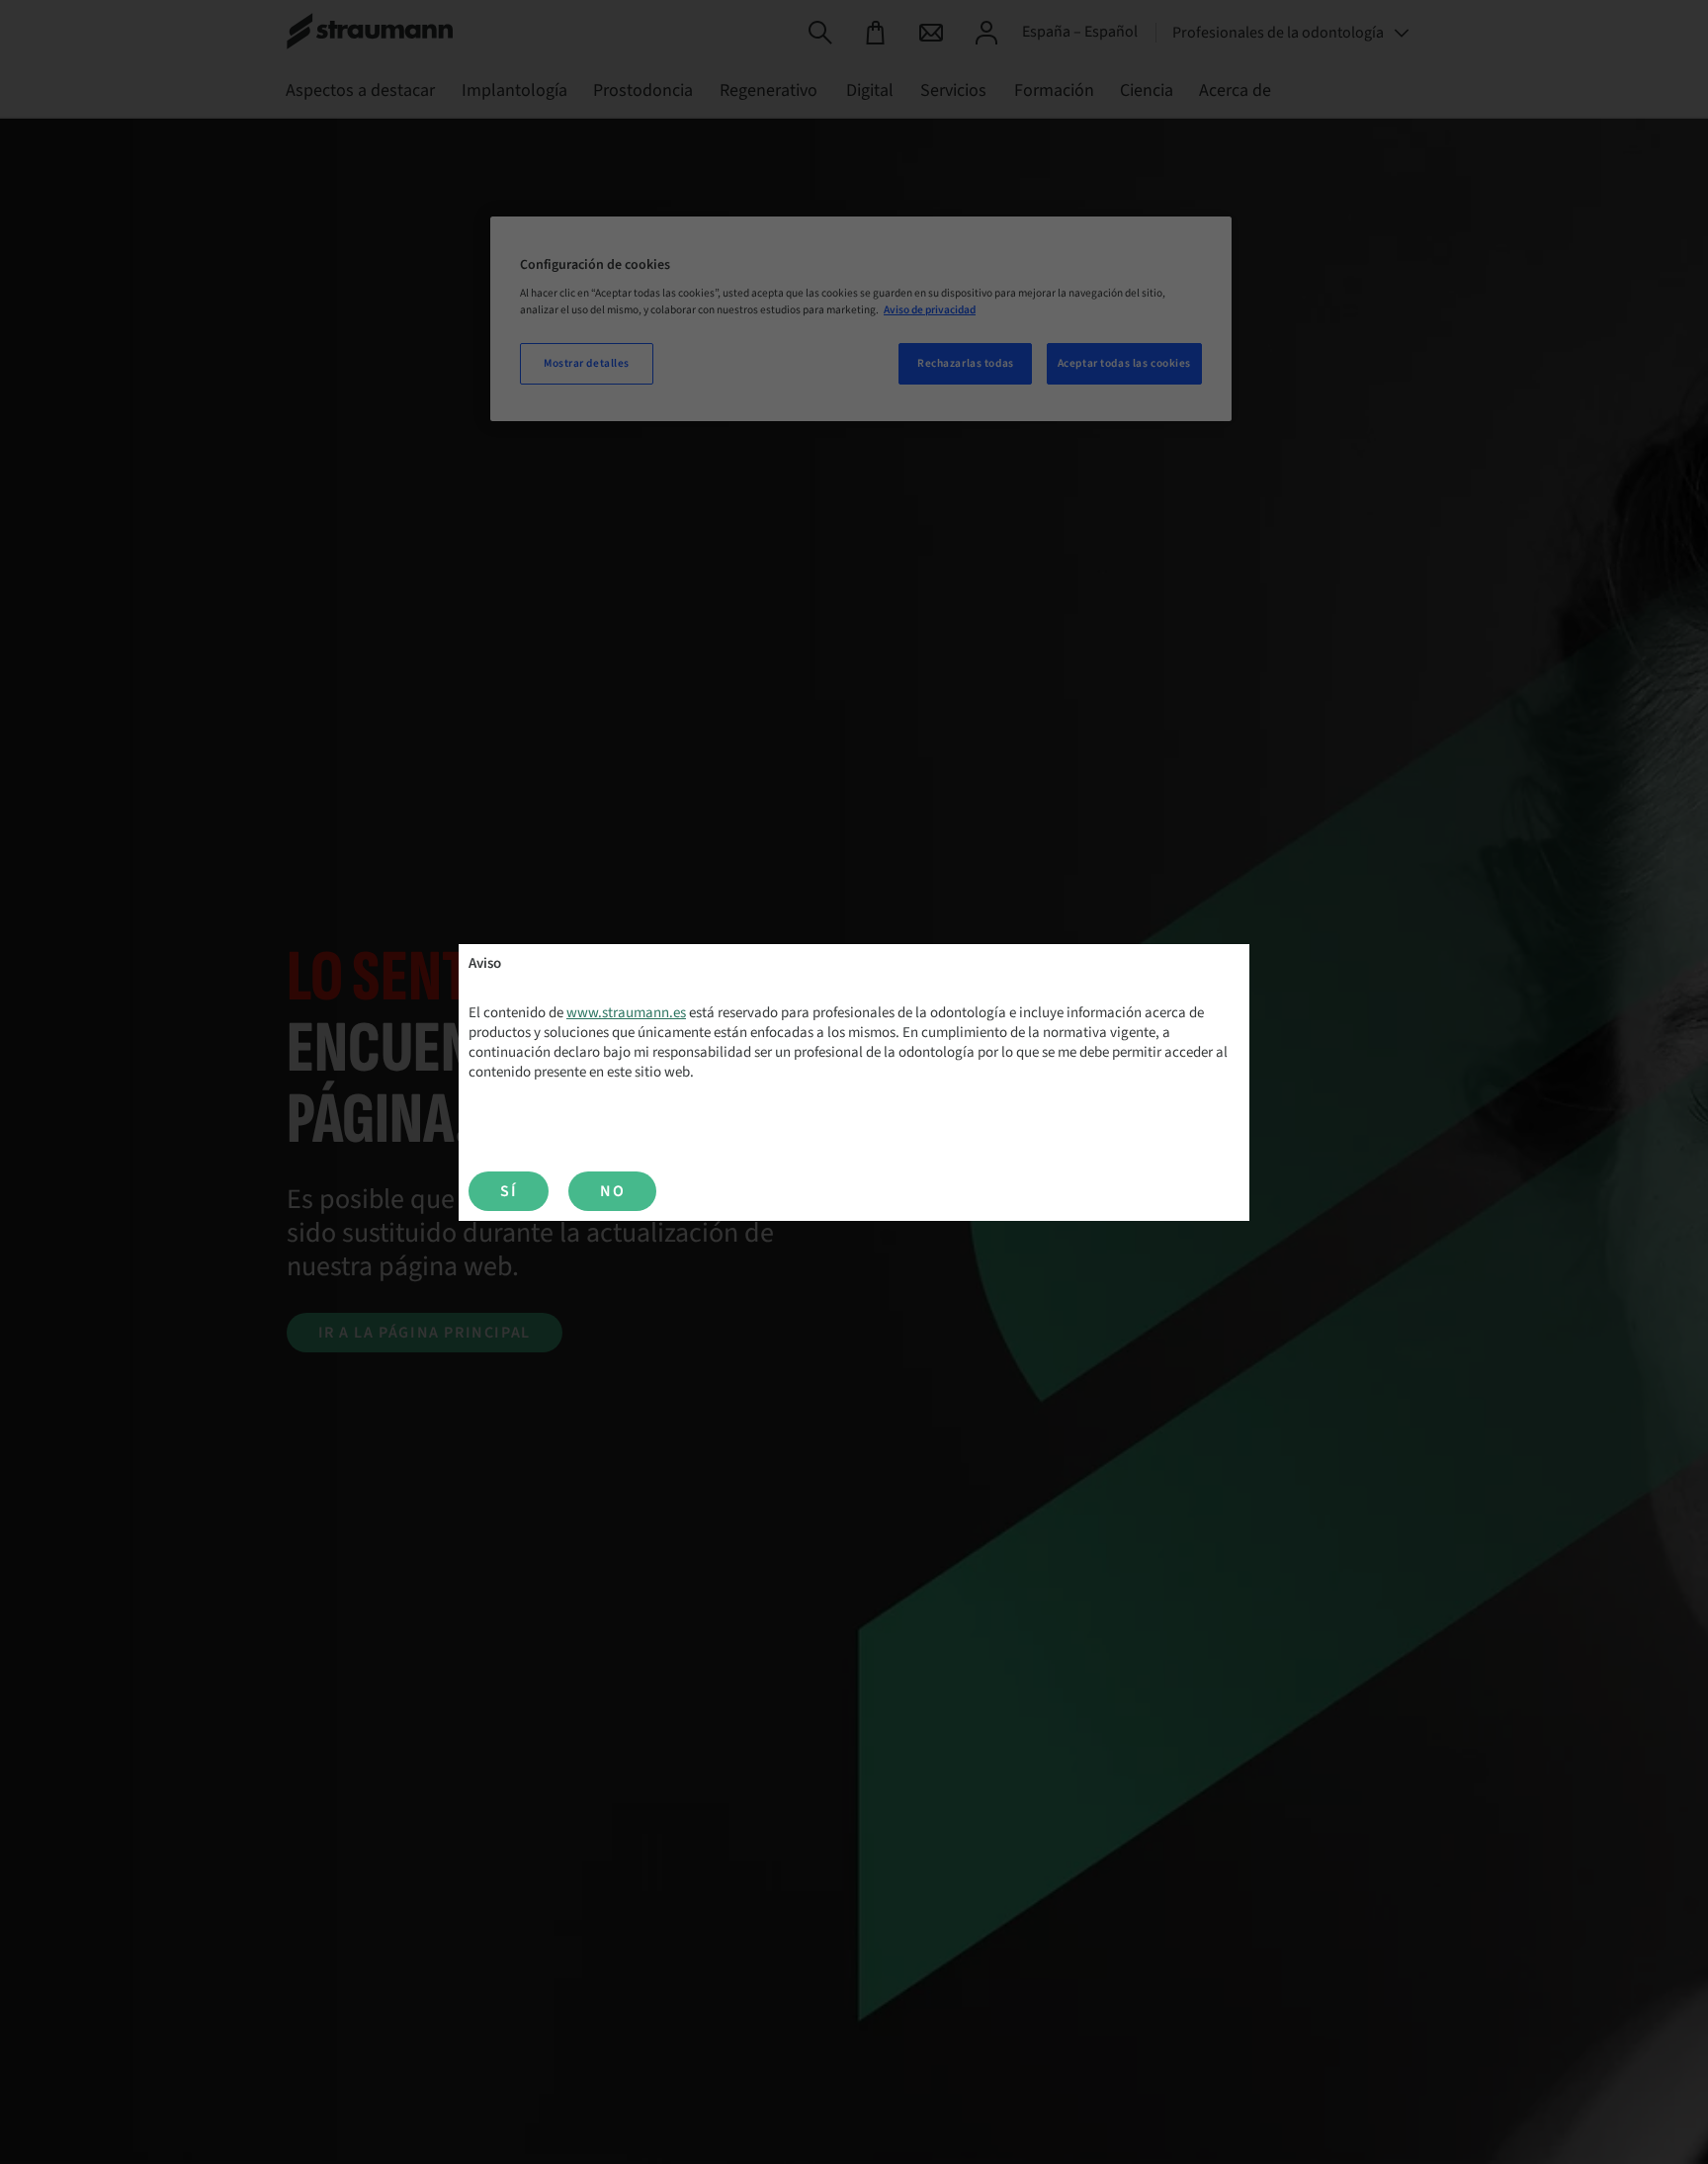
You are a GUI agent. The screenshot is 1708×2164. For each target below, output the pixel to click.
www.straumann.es (626, 1013)
